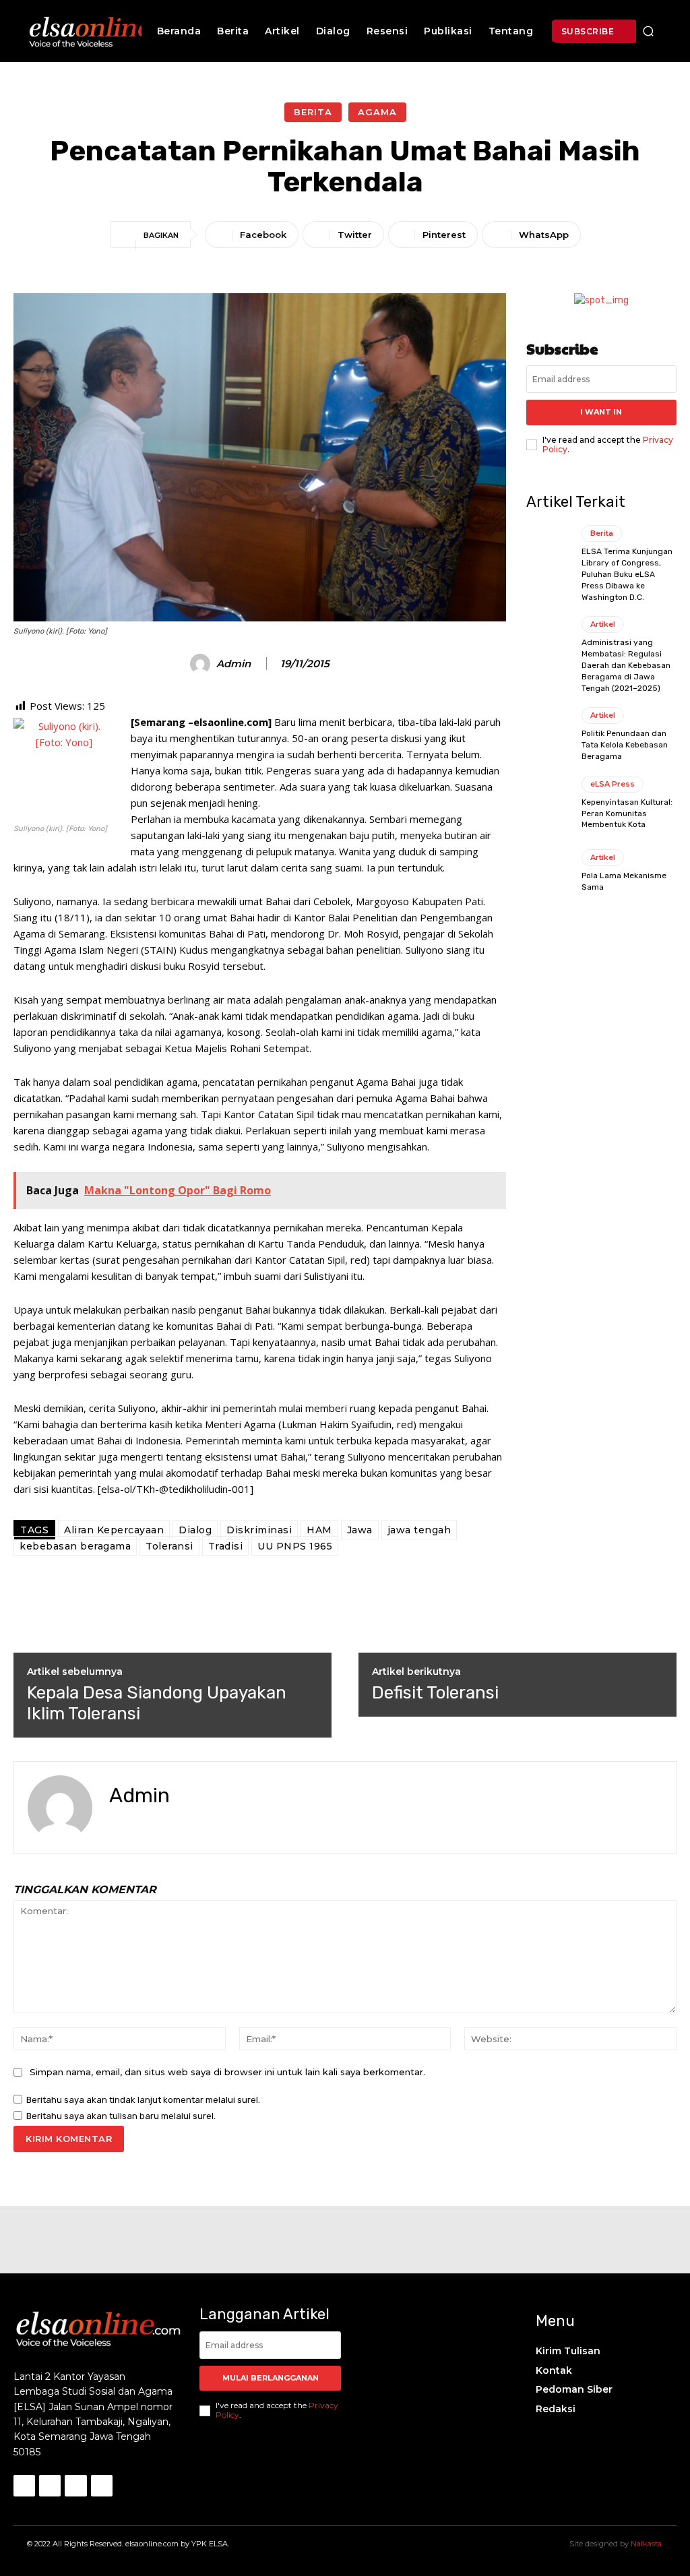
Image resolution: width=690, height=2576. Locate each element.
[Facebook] (114, 1825)
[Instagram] (50, 2486)
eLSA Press (613, 784)
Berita (313, 112)
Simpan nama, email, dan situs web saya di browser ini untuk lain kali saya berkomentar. (227, 2072)
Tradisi (226, 1546)
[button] (648, 31)
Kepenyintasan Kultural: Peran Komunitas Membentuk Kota (627, 814)
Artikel (603, 624)
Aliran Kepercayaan (114, 1530)
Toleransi (169, 1546)
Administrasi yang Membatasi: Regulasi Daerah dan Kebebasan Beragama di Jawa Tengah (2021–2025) (626, 665)
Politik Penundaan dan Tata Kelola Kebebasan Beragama (625, 745)
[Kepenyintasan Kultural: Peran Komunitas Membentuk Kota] (549, 803)
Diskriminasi (259, 1530)
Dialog (195, 1530)
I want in (601, 412)
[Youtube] (102, 2486)
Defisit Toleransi (435, 1693)
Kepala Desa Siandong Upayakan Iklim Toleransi (157, 1703)
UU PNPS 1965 (295, 1546)
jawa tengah (419, 1530)
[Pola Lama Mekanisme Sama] (549, 871)
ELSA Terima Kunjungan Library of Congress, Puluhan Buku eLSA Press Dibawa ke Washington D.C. (627, 574)
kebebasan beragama (75, 1546)
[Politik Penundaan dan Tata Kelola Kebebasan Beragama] (549, 734)
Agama (377, 112)
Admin (233, 664)
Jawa (360, 1530)
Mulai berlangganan (271, 2378)
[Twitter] (138, 1825)
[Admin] (202, 664)
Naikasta (646, 2544)
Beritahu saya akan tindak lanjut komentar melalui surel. (143, 2100)
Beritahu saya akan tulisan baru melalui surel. (121, 2116)
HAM (319, 1530)
